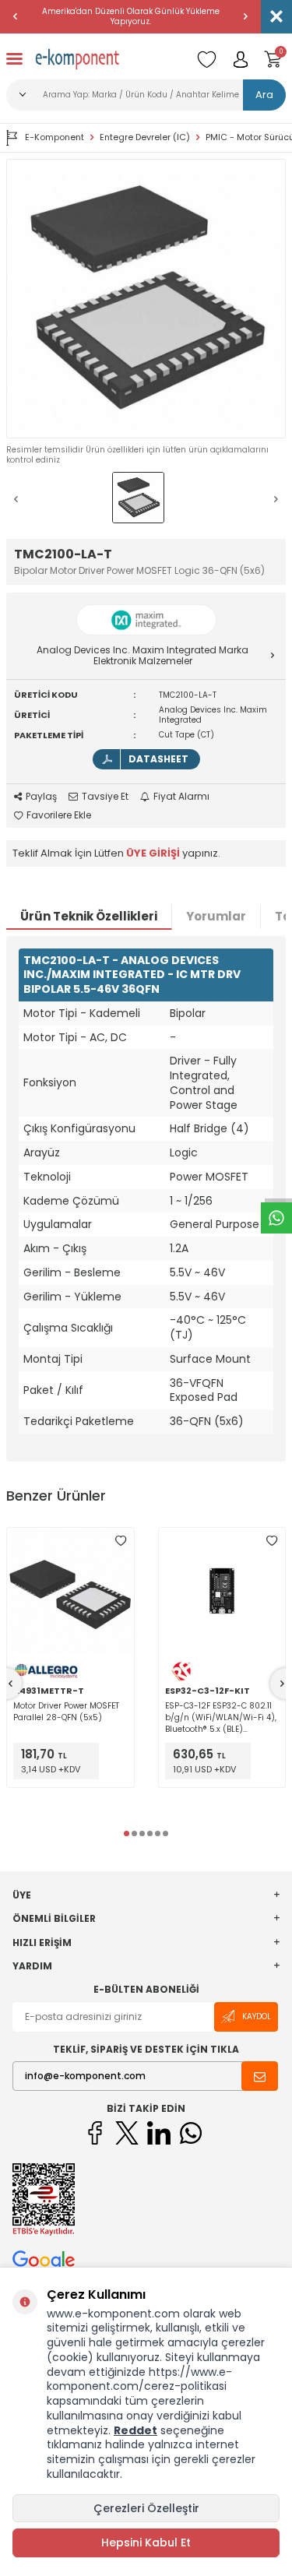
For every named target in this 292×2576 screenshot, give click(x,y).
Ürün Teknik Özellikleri (89, 916)
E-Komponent (55, 137)
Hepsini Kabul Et (146, 2543)
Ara (264, 95)
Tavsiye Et (105, 797)
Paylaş (41, 797)
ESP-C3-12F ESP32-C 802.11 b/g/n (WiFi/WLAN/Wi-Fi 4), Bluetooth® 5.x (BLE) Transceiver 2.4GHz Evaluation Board (221, 1717)
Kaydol (257, 2016)
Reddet (135, 2430)
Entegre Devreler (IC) (145, 137)
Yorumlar (216, 916)
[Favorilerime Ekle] (121, 1541)
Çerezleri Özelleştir (146, 2508)
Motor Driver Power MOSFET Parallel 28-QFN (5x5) (66, 1712)
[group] (146, 299)
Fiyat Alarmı (181, 797)
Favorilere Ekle (59, 815)
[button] (16, 16)
